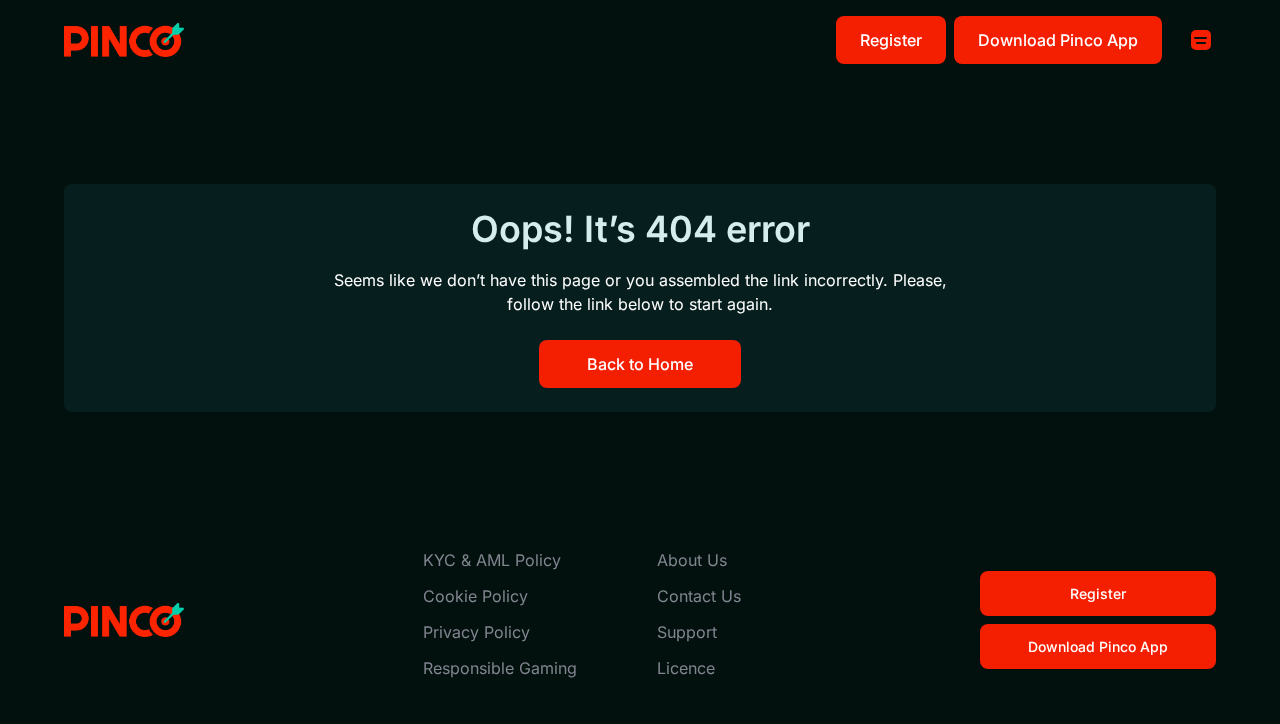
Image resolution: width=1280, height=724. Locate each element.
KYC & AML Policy (492, 560)
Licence (686, 668)
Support (687, 632)
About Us (692, 560)
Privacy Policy (476, 632)
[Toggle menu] (1201, 40)
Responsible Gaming (500, 668)
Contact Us (699, 596)
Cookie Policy (475, 596)
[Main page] (124, 40)
